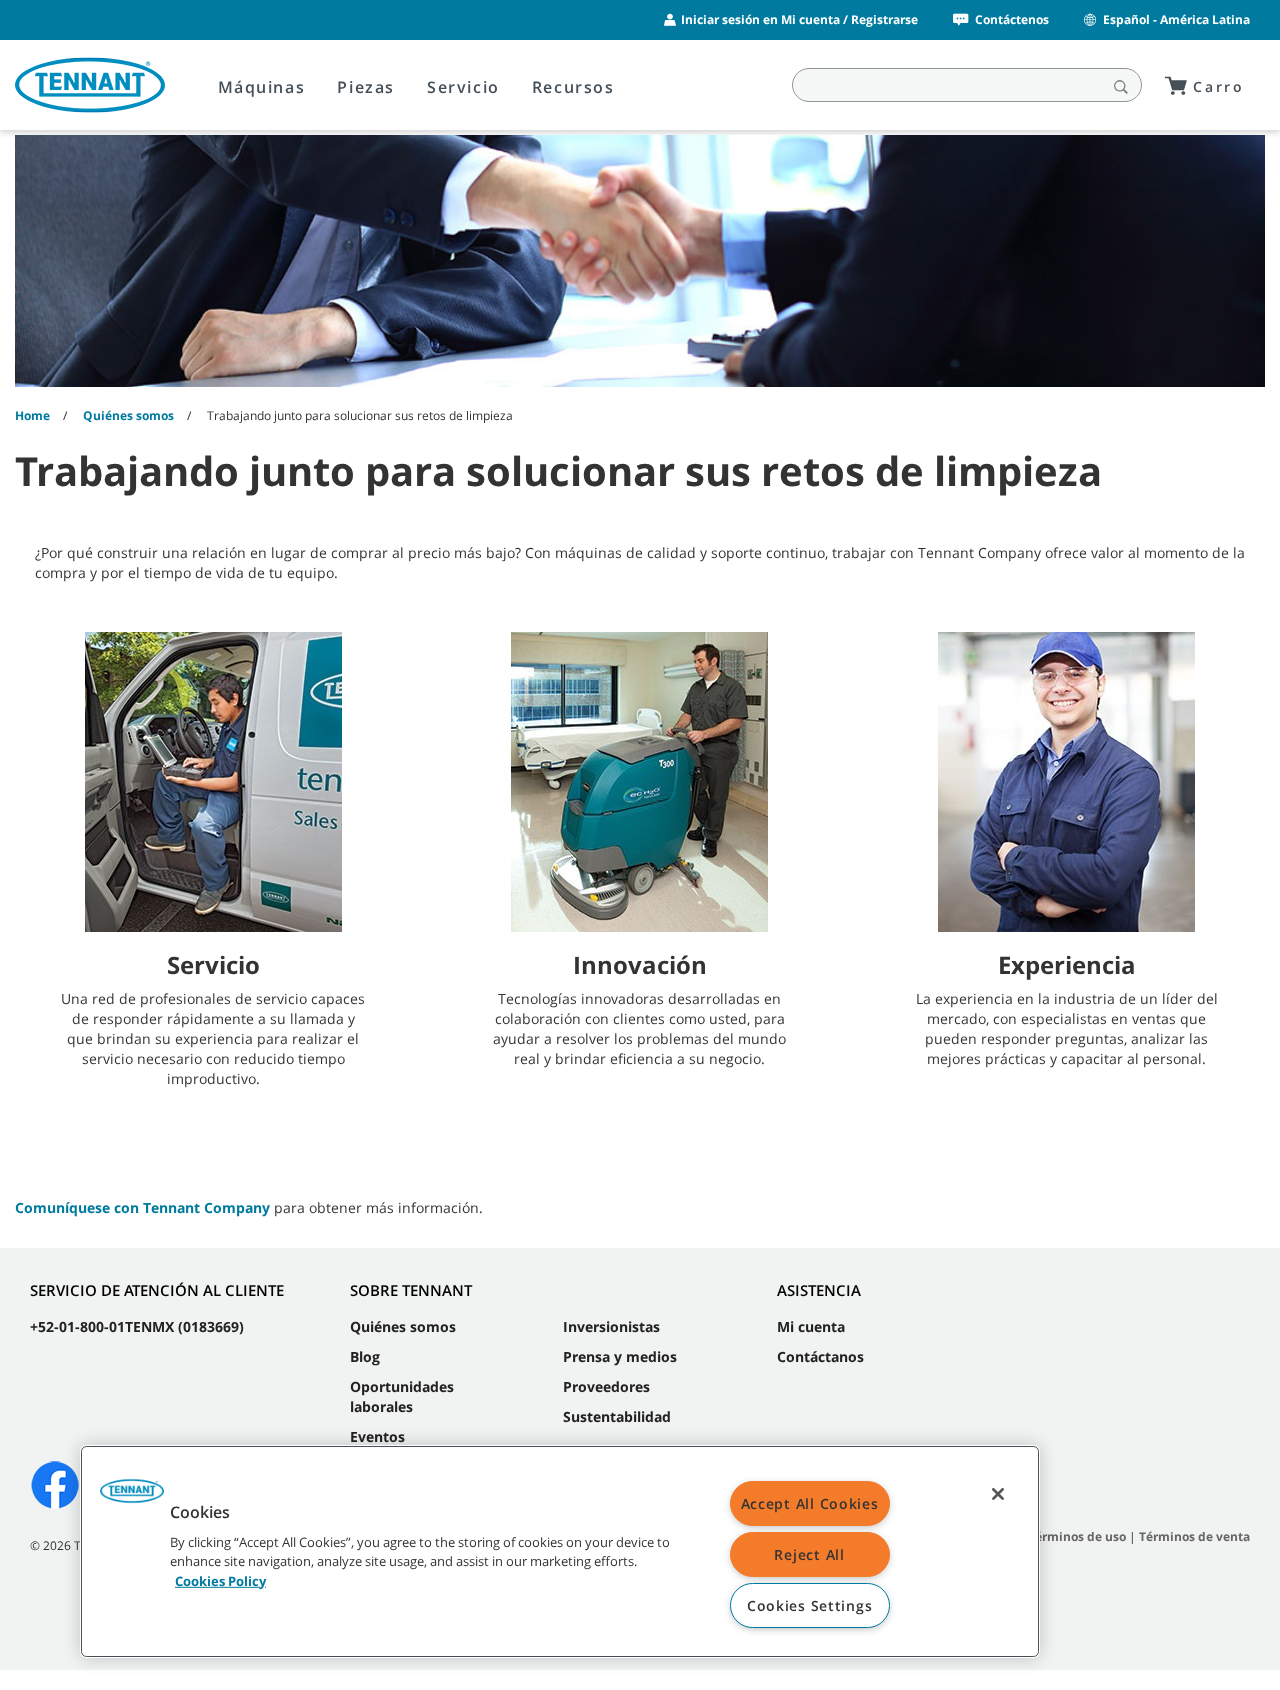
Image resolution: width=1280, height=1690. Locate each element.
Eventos (377, 1436)
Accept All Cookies (810, 1503)
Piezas (366, 87)
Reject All (809, 1554)
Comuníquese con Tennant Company (142, 1207)
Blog (365, 1356)
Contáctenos (1012, 19)
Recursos (573, 87)
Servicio (463, 87)
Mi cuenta (811, 1326)
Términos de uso (1077, 1536)
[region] (560, 1551)
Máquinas (262, 87)
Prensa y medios (620, 1356)
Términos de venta (1194, 1536)
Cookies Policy (220, 1580)
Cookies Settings (810, 1605)
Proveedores (606, 1386)
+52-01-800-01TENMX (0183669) (137, 1326)
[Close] (998, 1494)
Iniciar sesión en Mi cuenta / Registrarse (799, 19)
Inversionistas (611, 1326)
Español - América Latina (1176, 19)
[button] (132, 1498)
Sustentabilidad (617, 1416)
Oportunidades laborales (402, 1396)
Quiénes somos (403, 1326)
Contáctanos (820, 1356)
